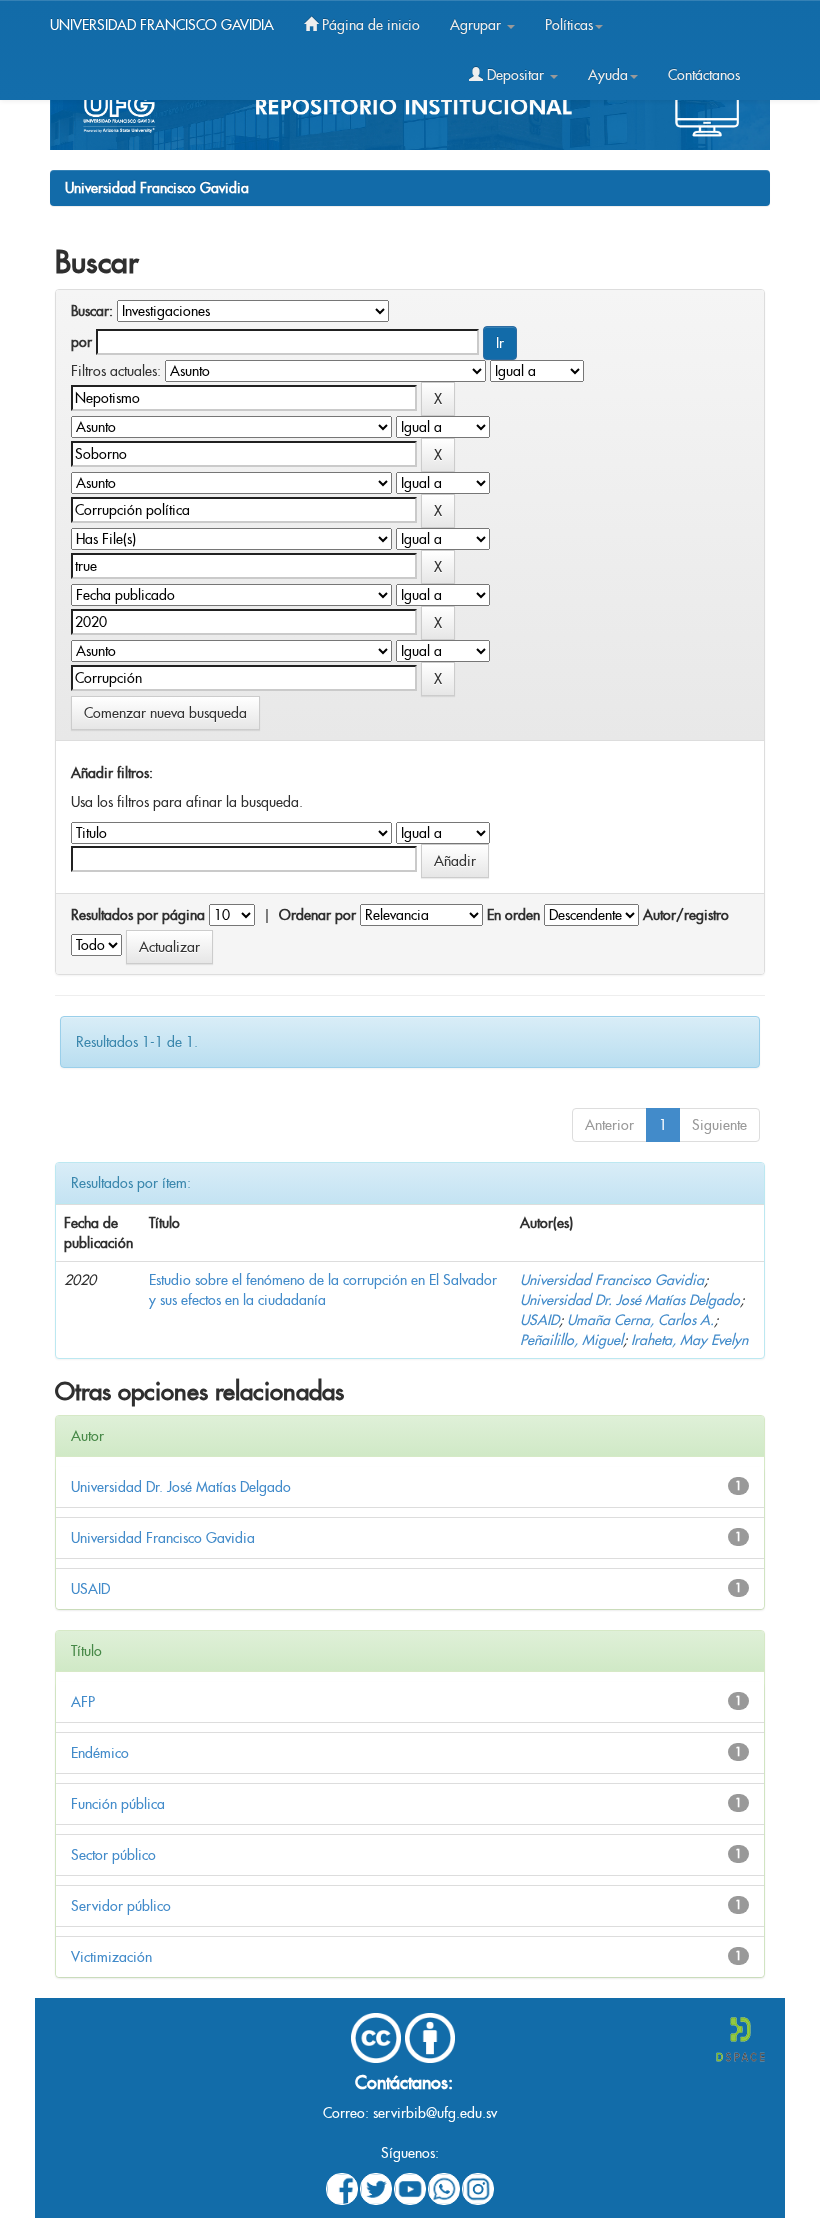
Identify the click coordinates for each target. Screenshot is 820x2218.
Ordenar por (317, 915)
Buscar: (92, 311)
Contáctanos (704, 75)
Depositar (515, 75)
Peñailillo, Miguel (571, 1340)
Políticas (569, 25)
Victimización (111, 1957)
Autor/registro (686, 915)
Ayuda (608, 75)
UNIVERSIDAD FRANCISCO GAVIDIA (162, 25)
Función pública (118, 1804)
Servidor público (121, 1906)
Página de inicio (369, 25)
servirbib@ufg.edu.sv (435, 2113)
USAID (539, 1320)
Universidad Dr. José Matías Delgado (630, 1300)
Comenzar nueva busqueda (165, 713)
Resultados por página (138, 915)
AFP (83, 1702)
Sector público (113, 1855)
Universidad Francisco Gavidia (157, 188)
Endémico (100, 1753)
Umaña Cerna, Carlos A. (640, 1320)
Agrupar (477, 25)
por (81, 342)
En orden (513, 915)
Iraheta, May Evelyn (689, 1340)
